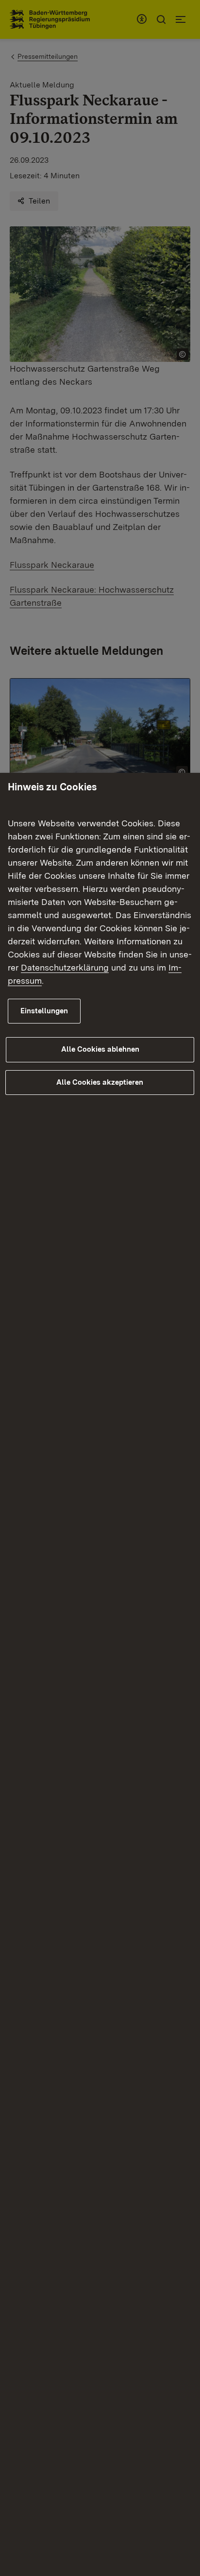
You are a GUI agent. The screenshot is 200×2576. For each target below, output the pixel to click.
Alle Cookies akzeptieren (100, 1082)
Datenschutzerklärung (65, 967)
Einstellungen (44, 1011)
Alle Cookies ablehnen (100, 1049)
